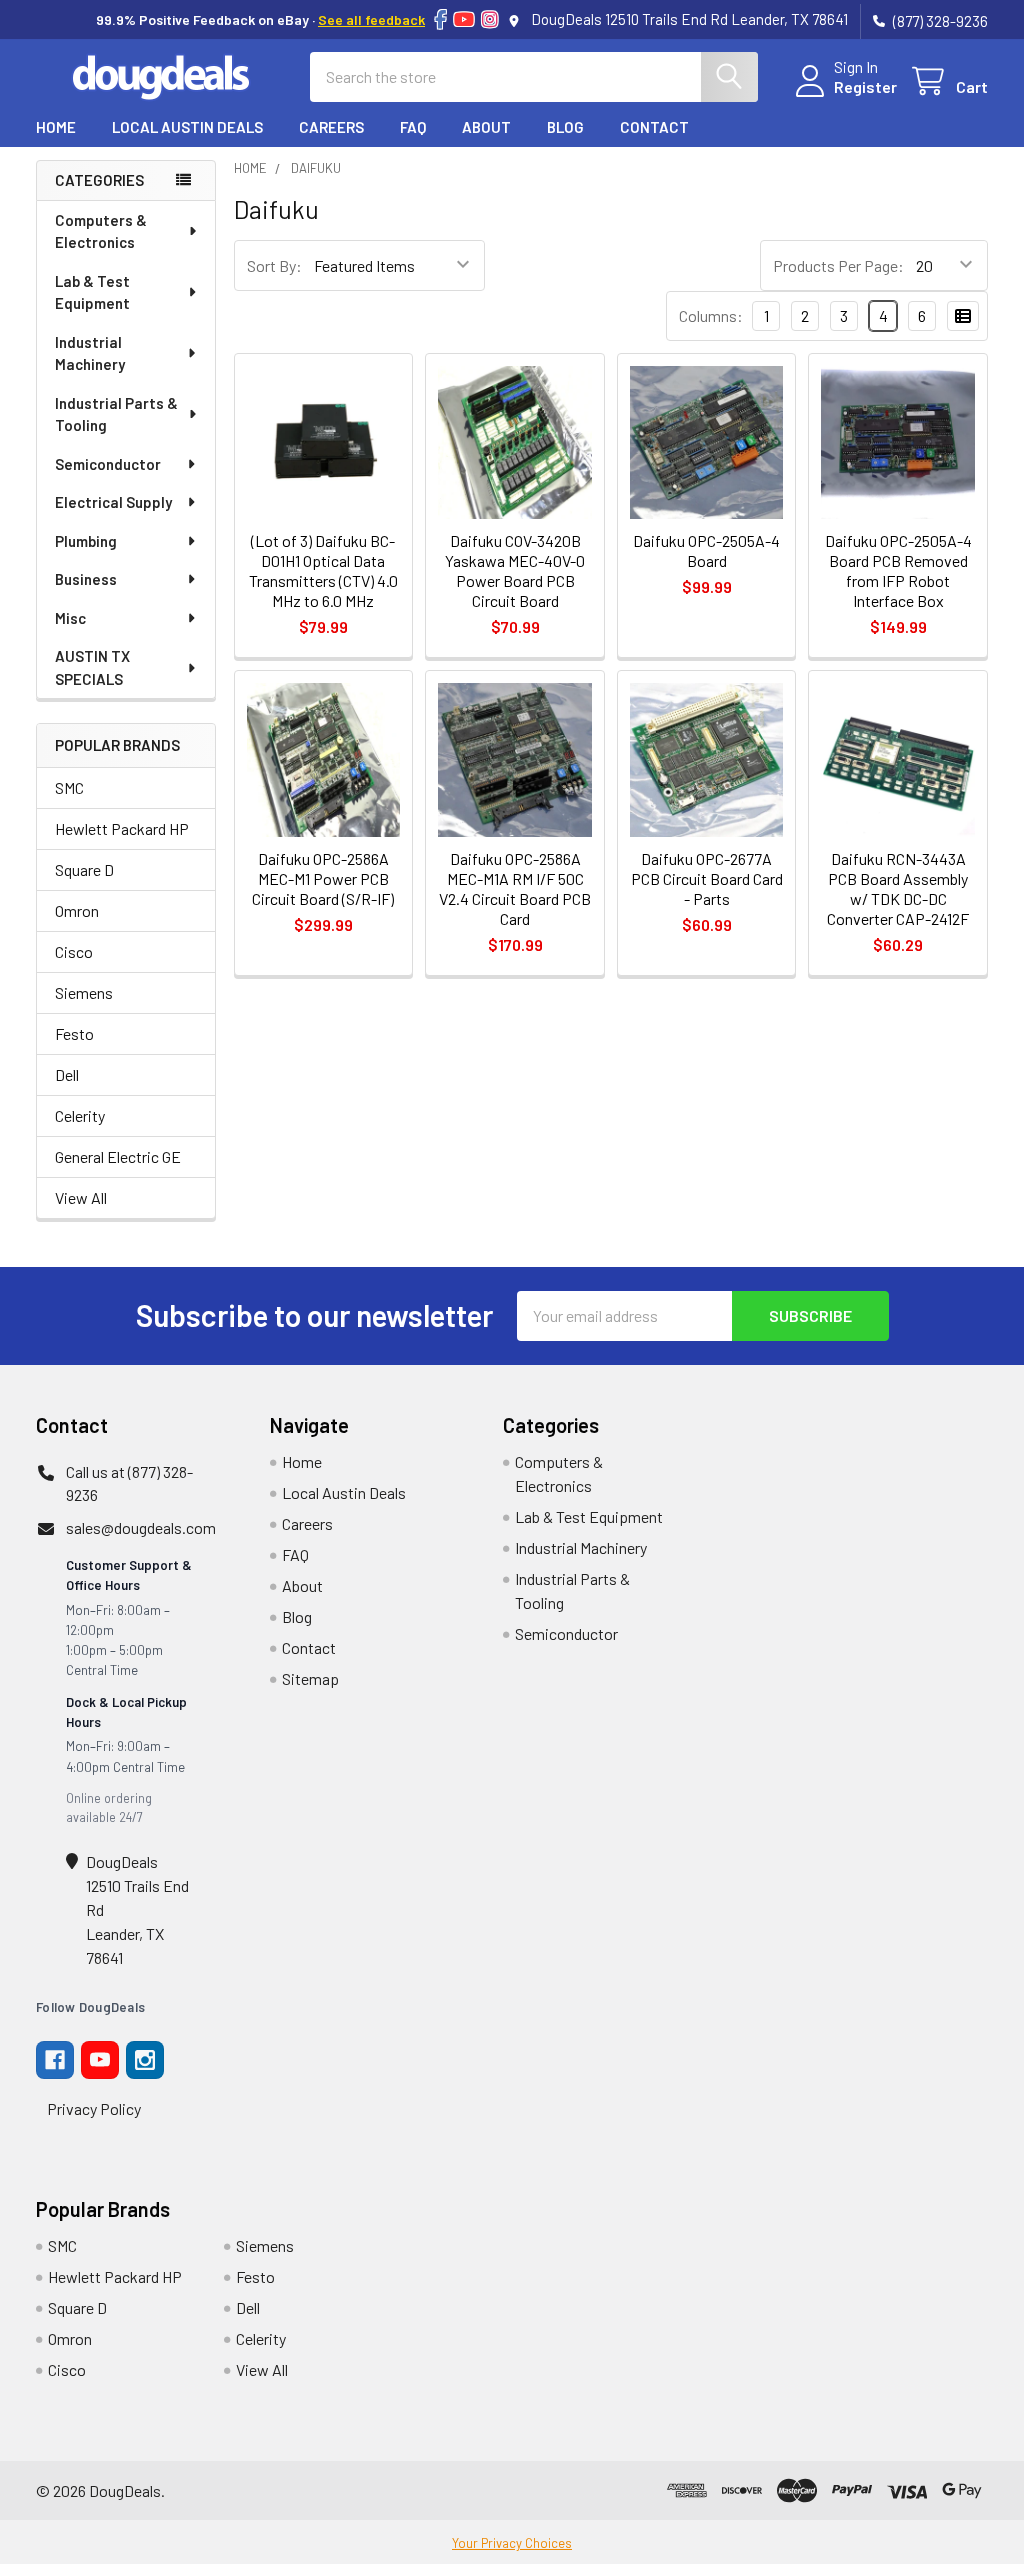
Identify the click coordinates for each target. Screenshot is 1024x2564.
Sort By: (274, 265)
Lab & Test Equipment (92, 292)
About (486, 127)
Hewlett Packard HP (122, 828)
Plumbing (86, 541)
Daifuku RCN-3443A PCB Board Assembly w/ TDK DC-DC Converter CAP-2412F (898, 888)
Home (56, 127)
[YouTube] (464, 19)
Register (865, 86)
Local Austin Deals (187, 127)
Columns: (711, 315)
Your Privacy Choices (512, 2543)
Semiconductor (108, 464)
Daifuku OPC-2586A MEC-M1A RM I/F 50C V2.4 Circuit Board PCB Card (515, 888)
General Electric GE (118, 1156)
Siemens (84, 992)
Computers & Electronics (101, 231)
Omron (77, 910)
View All (81, 1197)
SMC (69, 787)
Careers (331, 127)
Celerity (80, 1115)
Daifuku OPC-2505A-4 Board (706, 550)
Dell (67, 1074)
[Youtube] (100, 2060)
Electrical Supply (113, 502)
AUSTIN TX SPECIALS (92, 667)
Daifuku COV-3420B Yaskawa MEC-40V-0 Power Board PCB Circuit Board (515, 570)
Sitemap (310, 1678)
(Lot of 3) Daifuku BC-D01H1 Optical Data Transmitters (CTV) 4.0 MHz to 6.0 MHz (323, 570)
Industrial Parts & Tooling (116, 414)
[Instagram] (490, 19)
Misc (70, 618)
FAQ (413, 127)
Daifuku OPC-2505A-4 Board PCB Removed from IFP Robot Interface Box (898, 570)
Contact (654, 127)
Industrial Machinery (90, 353)
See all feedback (371, 19)
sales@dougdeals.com (141, 1527)
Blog (565, 127)
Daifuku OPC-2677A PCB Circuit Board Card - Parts (707, 878)
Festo (74, 1033)
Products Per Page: (838, 265)
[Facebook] (440, 19)
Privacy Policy (94, 2108)
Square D (84, 869)
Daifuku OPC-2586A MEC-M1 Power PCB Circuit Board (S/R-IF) (323, 878)
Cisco (74, 951)
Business (86, 579)
